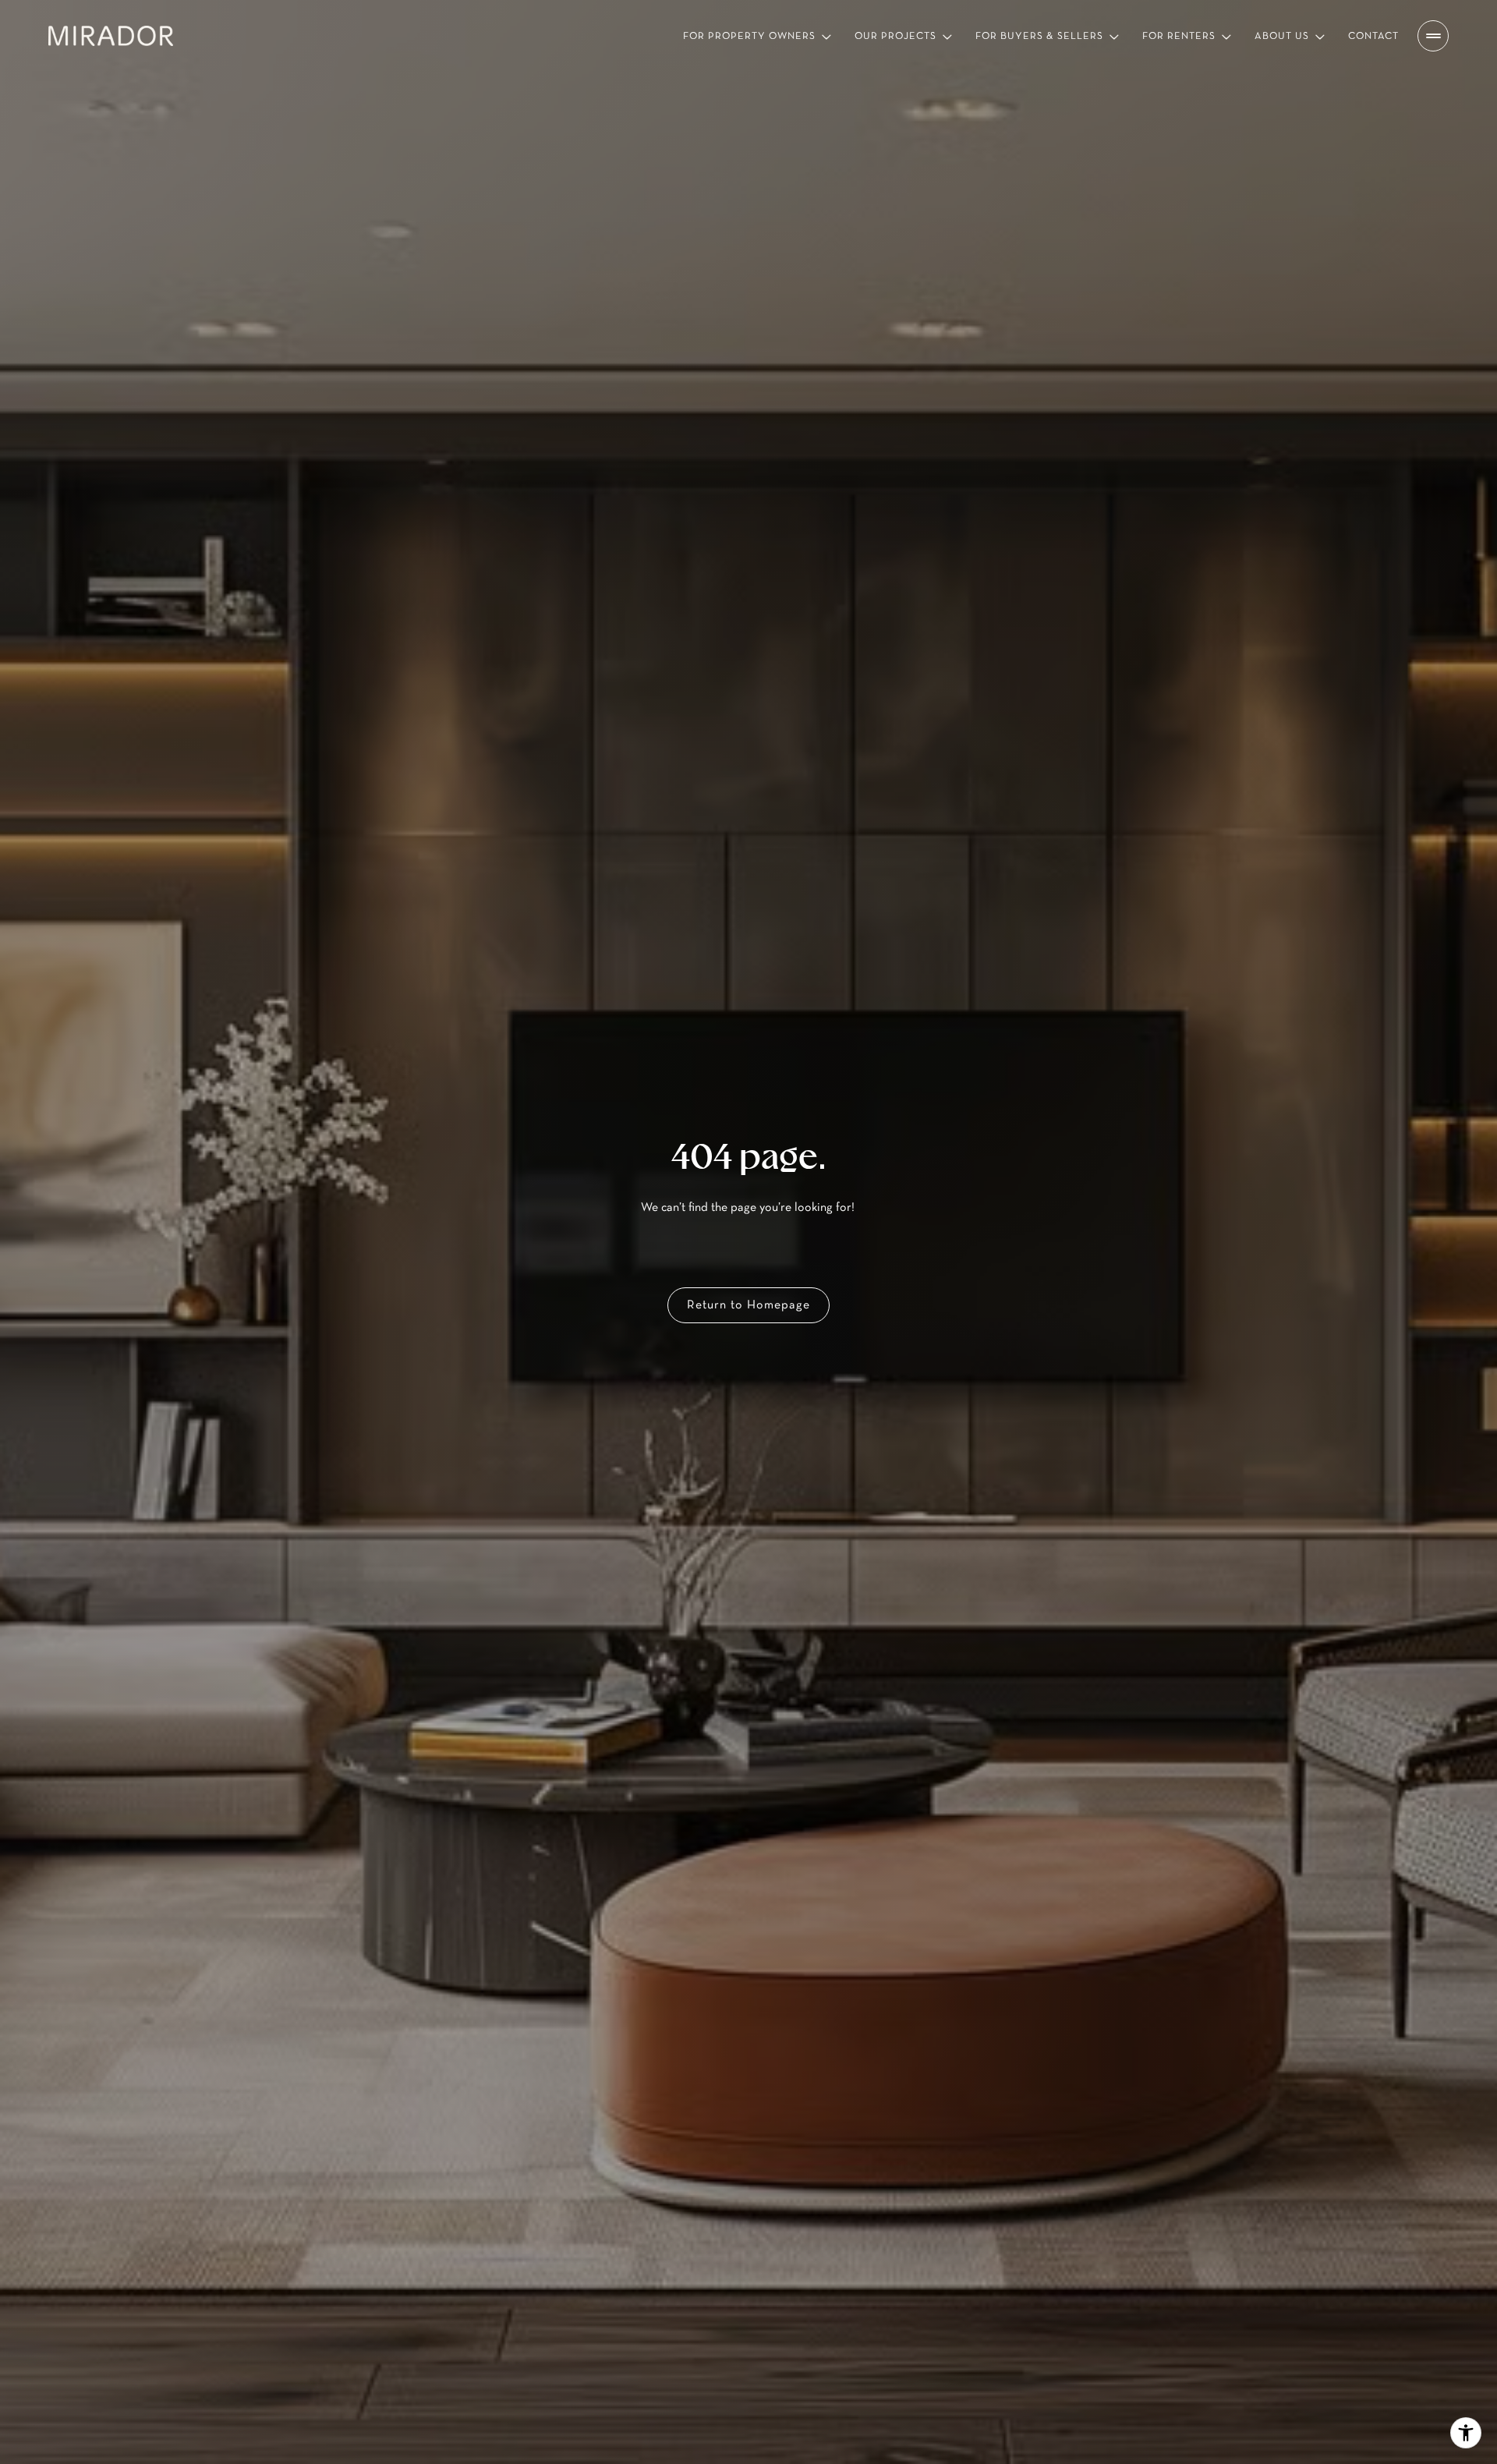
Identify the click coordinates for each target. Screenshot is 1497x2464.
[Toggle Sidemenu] (1433, 36)
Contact (1373, 36)
